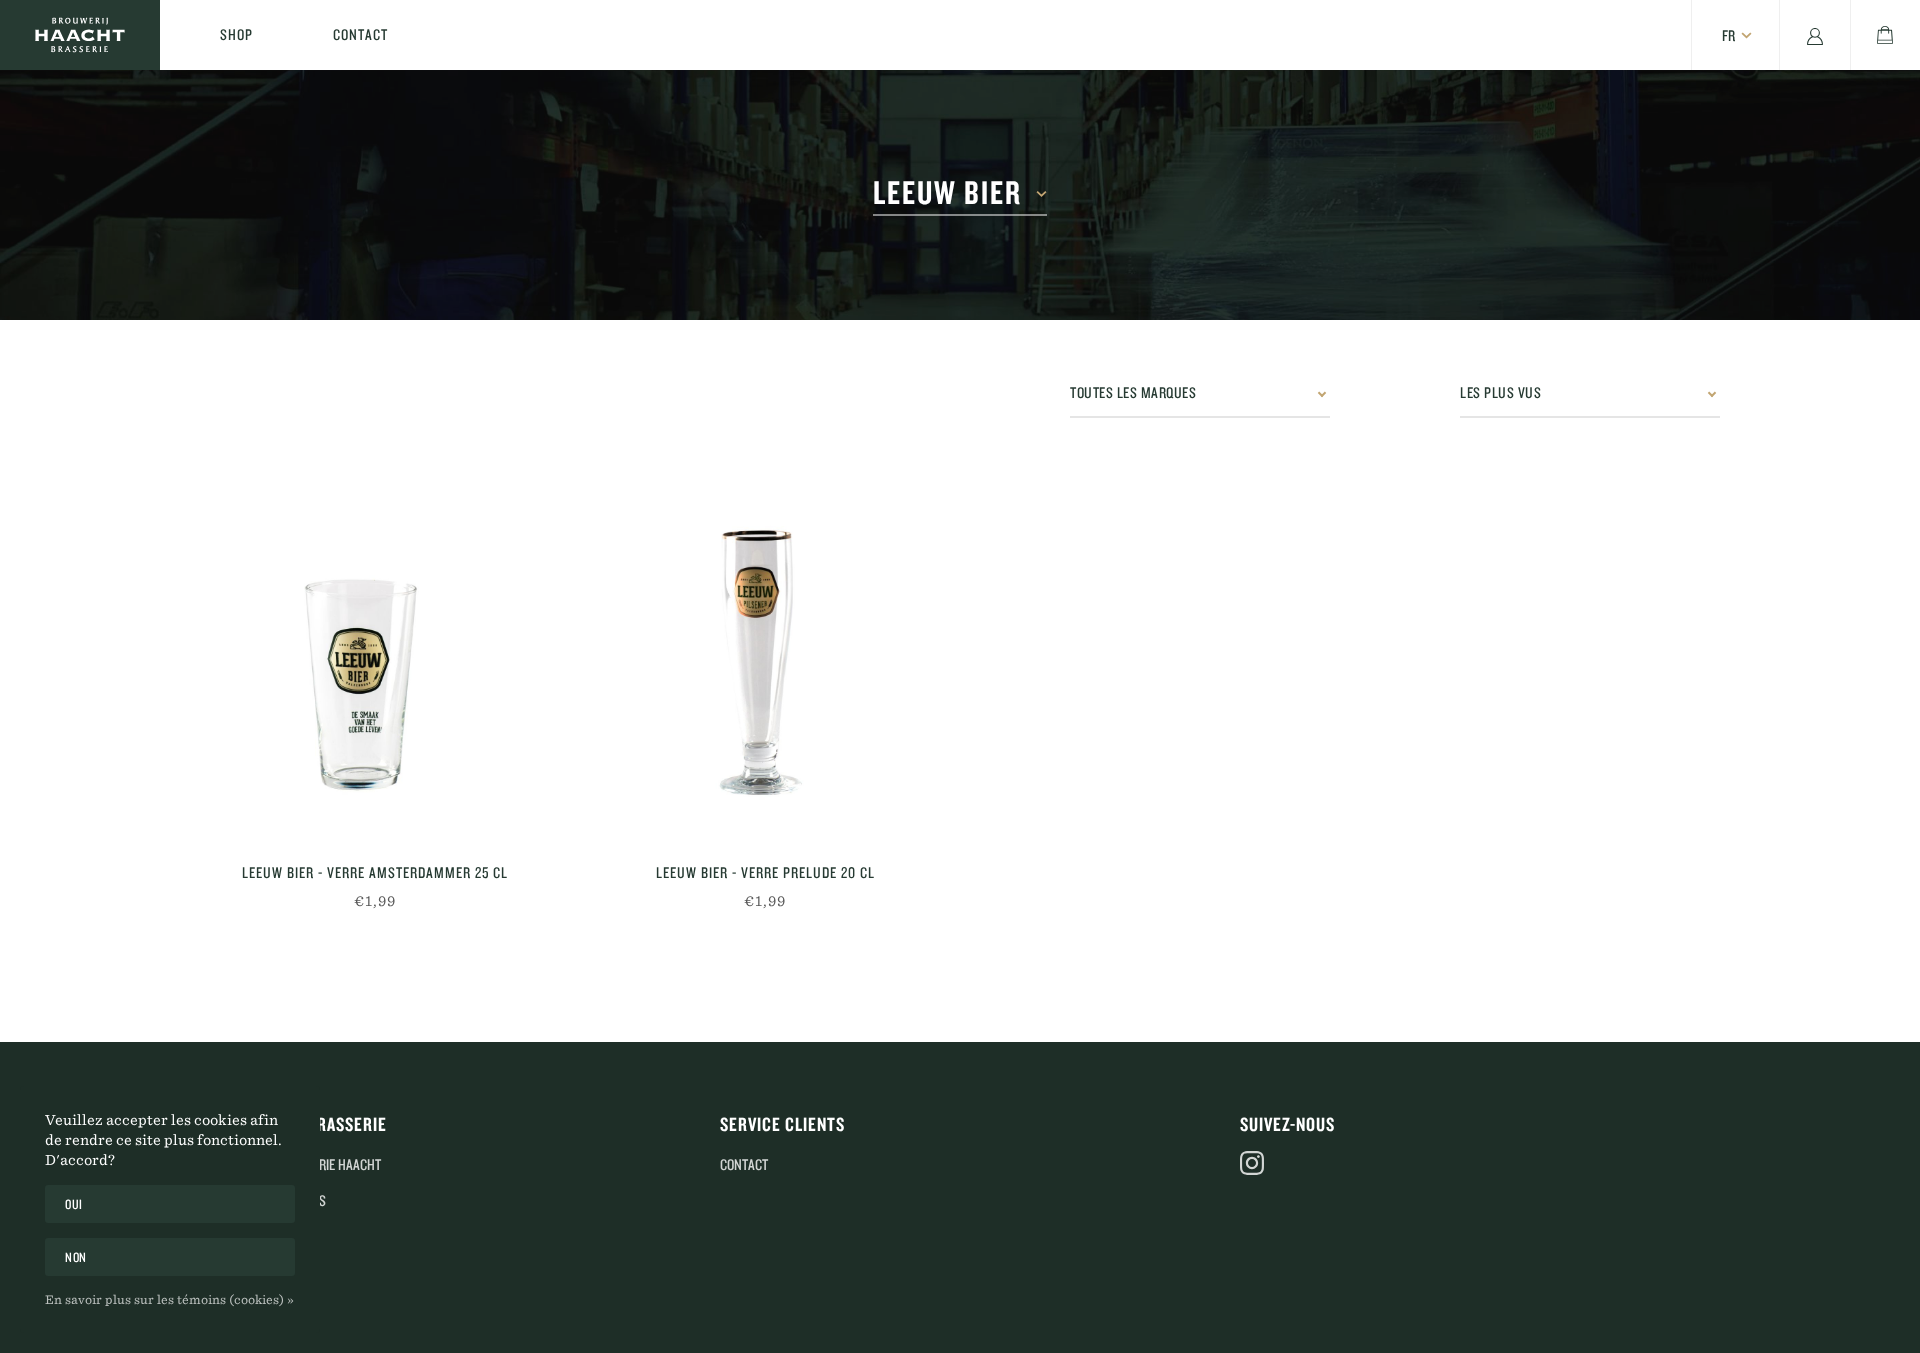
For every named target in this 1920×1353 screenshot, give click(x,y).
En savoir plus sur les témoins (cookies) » (169, 1299)
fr (1728, 35)
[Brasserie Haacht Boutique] (80, 35)
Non (76, 1257)
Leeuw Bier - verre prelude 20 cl (765, 872)
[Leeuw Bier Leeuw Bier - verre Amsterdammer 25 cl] (375, 663)
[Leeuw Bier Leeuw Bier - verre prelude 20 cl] (765, 663)
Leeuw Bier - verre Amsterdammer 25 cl (375, 872)
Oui (74, 1204)
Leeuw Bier (947, 193)
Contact (360, 34)
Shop (236, 34)
